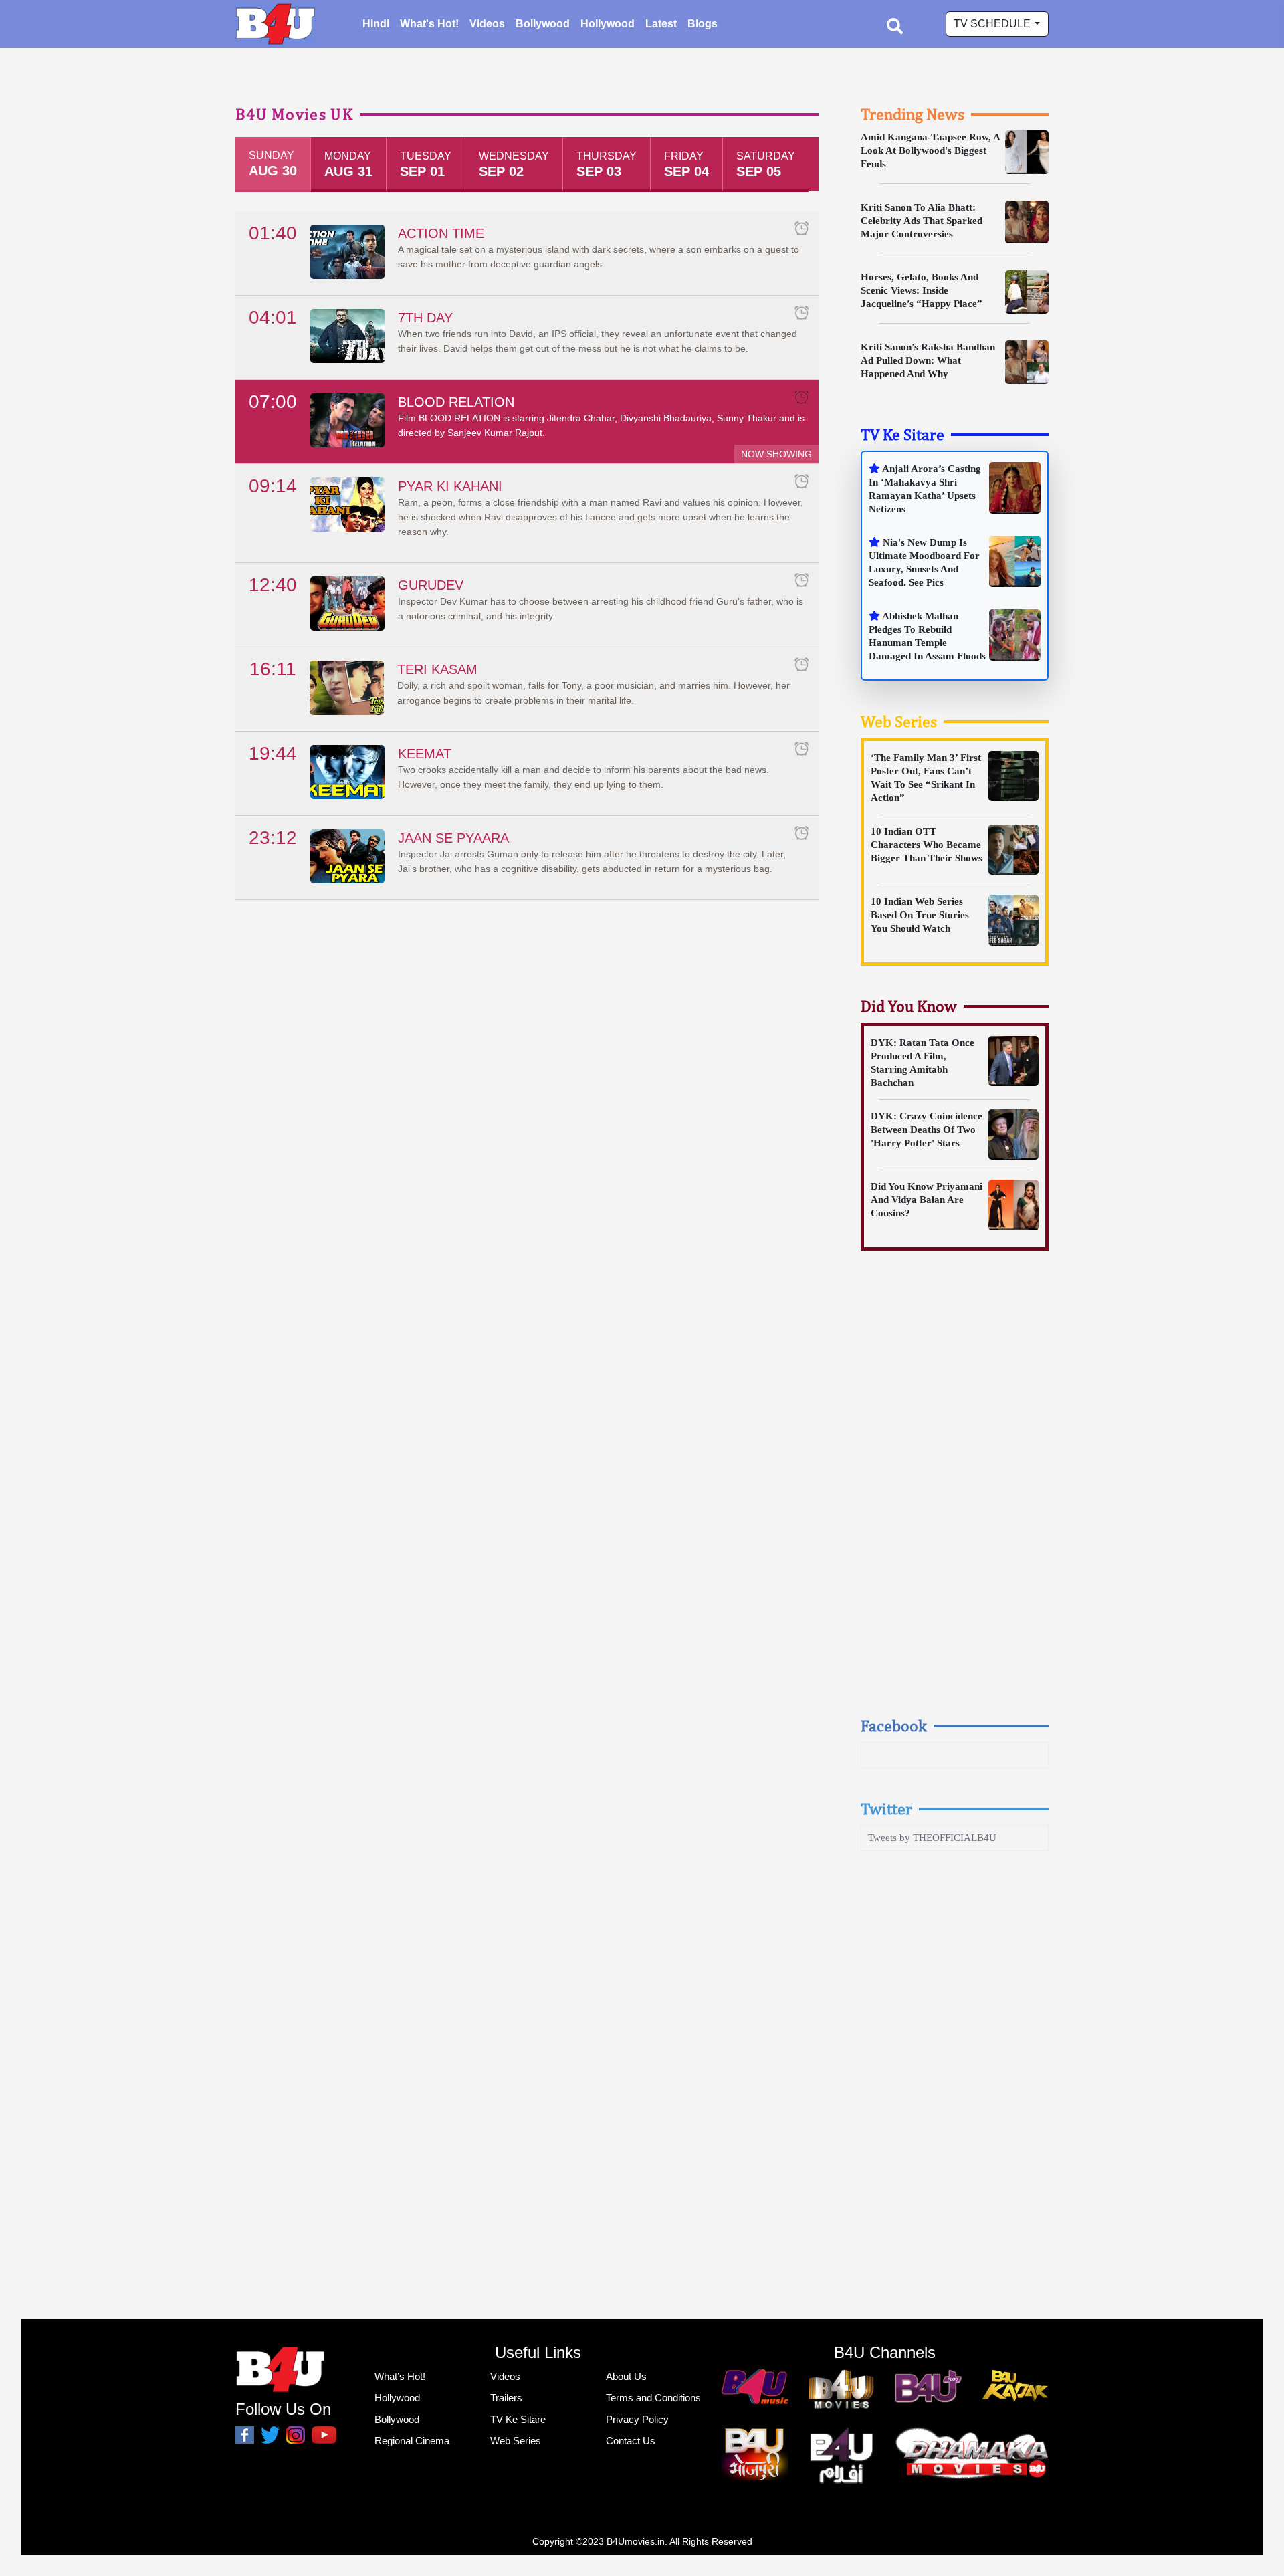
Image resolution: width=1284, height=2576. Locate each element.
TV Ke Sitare (902, 434)
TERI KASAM (437, 669)
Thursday (607, 165)
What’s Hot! (400, 2376)
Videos (487, 24)
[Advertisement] (955, 1496)
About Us (626, 2376)
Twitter (886, 1808)
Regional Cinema (412, 2441)
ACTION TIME (441, 233)
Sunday (273, 164)
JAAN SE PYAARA (453, 838)
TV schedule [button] (993, 24)
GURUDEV (431, 585)
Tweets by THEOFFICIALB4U (932, 1838)
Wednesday (514, 165)
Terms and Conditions (653, 2398)
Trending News (913, 114)
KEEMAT (425, 754)
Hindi (376, 24)
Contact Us (631, 2441)
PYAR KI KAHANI (450, 486)
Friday (686, 165)
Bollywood (543, 24)
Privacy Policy (637, 2419)
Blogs (703, 24)
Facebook (894, 1725)
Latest (661, 24)
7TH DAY (425, 318)
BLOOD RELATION (456, 402)
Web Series (899, 721)
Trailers (506, 2398)
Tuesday (426, 165)
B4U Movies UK (294, 114)
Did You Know (909, 1006)
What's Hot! (429, 24)
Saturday (766, 165)
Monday (348, 165)
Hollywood (608, 24)
